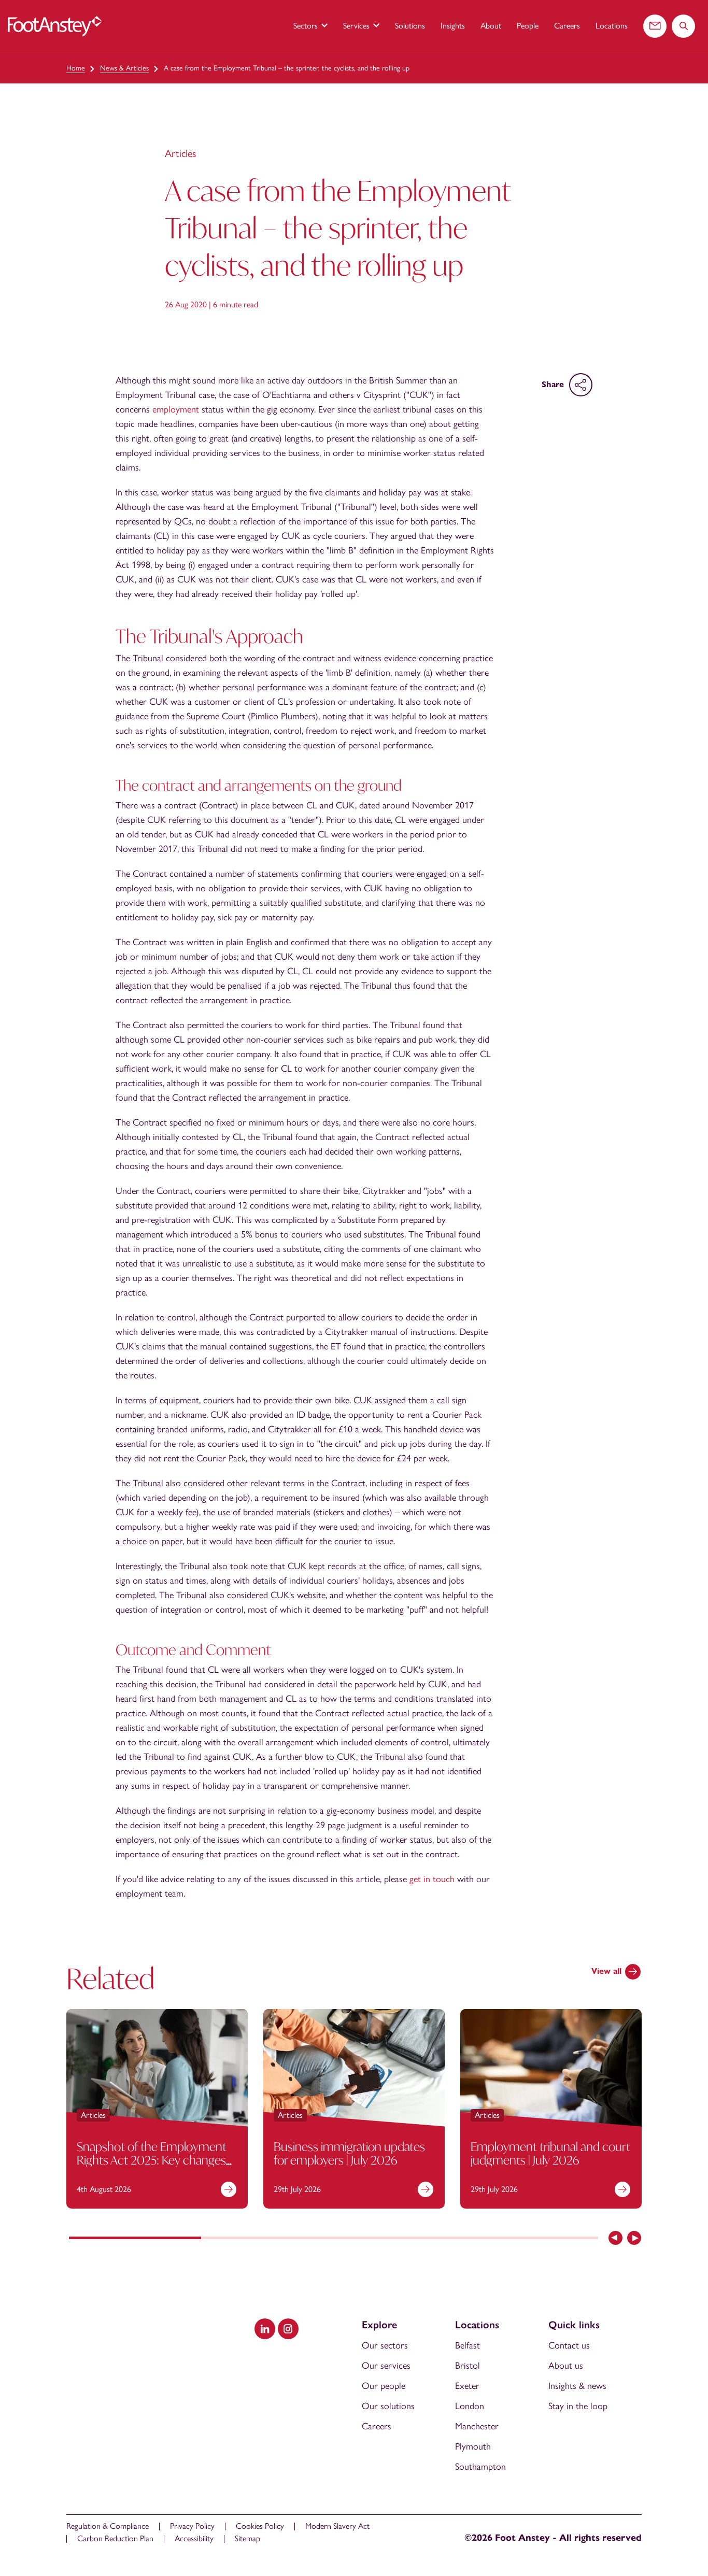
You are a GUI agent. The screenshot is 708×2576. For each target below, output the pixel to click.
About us (566, 2366)
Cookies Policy (260, 2526)
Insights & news (577, 2386)
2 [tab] (267, 2239)
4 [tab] (532, 2239)
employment (176, 409)
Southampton (480, 2467)
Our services (386, 2366)
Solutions (410, 26)
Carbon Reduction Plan (115, 2538)
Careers (567, 26)
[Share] (581, 385)
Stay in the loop (578, 2406)
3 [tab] (400, 2239)
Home (76, 68)
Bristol (468, 2366)
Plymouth (473, 2446)
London (470, 2406)
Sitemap (247, 2538)
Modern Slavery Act (337, 2526)
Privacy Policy (192, 2526)
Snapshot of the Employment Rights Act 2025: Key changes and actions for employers (152, 2160)
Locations (612, 26)
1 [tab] (135, 2239)
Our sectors (385, 2345)
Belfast (468, 2345)
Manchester (477, 2426)
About (491, 26)
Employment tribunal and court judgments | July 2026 (550, 2153)
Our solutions (388, 2406)
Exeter (467, 2386)
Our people (384, 2386)
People (528, 26)
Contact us (569, 2345)
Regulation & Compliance (108, 2526)
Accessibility (194, 2538)
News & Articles (124, 68)
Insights (453, 26)
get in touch (432, 1879)
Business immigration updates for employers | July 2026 (349, 2153)
